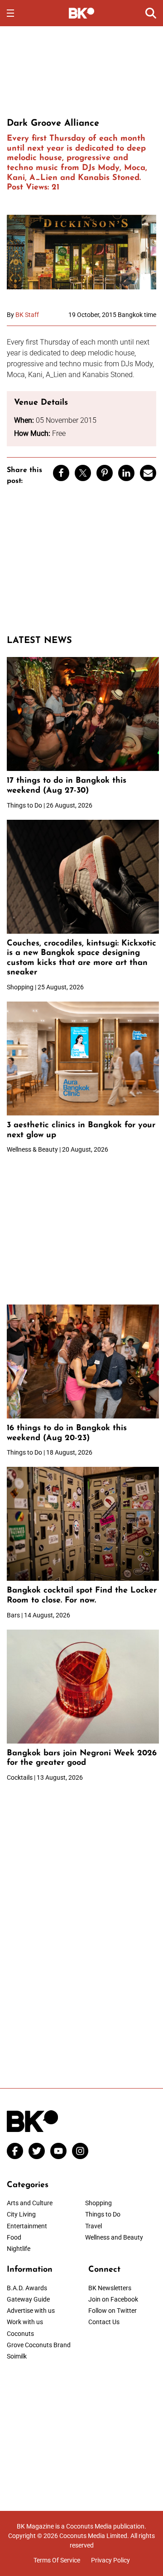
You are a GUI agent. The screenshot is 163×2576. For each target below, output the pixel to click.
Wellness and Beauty (114, 2237)
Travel (93, 2226)
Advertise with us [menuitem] (31, 2311)
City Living (21, 2214)
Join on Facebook (113, 2299)
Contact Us (104, 2322)
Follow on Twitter (113, 2311)
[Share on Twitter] (83, 473)
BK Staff (27, 315)
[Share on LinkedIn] (126, 473)
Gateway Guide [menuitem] (28, 2299)
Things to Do (103, 2214)
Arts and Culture (30, 2203)
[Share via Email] (148, 473)
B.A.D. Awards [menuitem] (27, 2288)
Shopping (98, 2203)
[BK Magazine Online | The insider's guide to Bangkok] (82, 13)
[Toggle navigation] (10, 13)
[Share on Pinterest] (105, 473)
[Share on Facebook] (61, 473)
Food (14, 2237)
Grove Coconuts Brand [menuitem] (39, 2345)
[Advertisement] (81, 71)
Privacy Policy (110, 2560)
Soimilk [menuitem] (17, 2356)
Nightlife (19, 2249)
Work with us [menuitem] (25, 2322)
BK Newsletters (110, 2288)
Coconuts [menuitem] (20, 2334)
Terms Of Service (57, 2560)
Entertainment (27, 2226)
